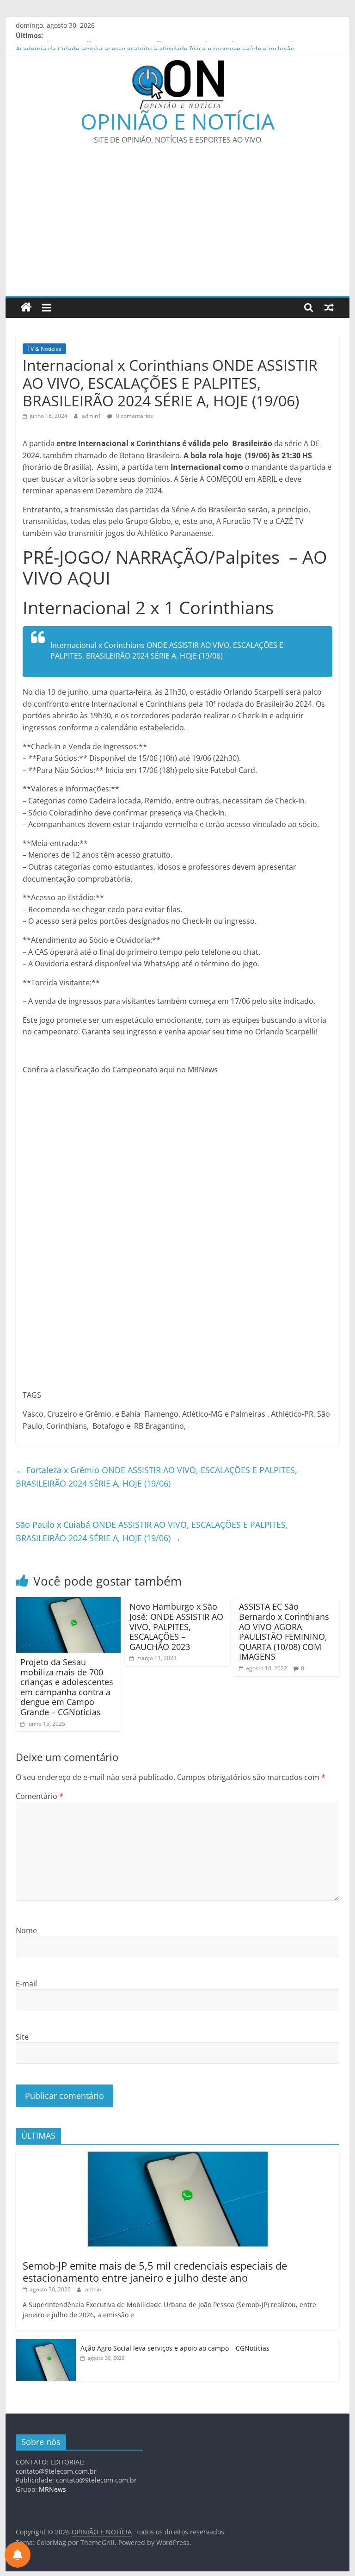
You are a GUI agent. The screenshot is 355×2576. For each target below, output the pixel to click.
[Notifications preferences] (18, 2555)
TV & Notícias (44, 349)
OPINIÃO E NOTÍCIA (177, 121)
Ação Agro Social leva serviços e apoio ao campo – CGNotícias (175, 2348)
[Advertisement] (177, 226)
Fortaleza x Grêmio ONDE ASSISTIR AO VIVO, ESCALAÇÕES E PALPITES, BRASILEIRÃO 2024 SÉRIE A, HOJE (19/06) (156, 1477)
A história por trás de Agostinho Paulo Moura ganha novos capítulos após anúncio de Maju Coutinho (171, 46)
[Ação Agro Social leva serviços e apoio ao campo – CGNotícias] (46, 2344)
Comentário (40, 1796)
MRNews (52, 2489)
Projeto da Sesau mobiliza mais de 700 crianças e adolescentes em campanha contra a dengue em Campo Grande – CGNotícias (67, 1687)
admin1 (92, 416)
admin (93, 2289)
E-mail (26, 1984)
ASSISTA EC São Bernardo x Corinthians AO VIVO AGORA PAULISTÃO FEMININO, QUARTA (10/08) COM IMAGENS (284, 1631)
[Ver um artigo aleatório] (329, 307)
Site (22, 2037)
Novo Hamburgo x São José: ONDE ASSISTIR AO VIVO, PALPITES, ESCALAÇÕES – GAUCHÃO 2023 (176, 1626)
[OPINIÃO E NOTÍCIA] (26, 308)
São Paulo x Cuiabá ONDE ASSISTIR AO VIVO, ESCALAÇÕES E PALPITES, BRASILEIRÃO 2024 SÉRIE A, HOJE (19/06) (152, 1531)
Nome (26, 1930)
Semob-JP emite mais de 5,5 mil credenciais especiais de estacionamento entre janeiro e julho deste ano (155, 2271)
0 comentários (134, 416)
